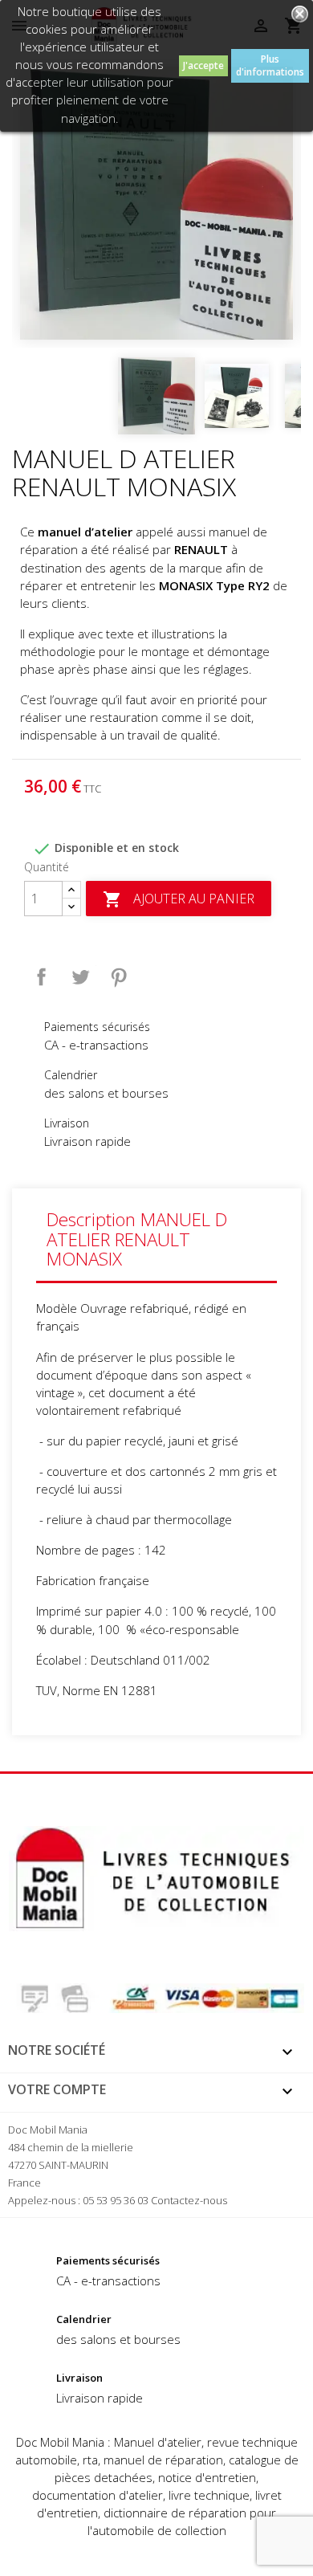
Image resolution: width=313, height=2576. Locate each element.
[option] (156, 203)
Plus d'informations (270, 65)
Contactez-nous (189, 2200)
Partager (42, 977)
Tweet (80, 977)
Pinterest (119, 977)
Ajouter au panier (179, 900)
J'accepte (203, 65)
